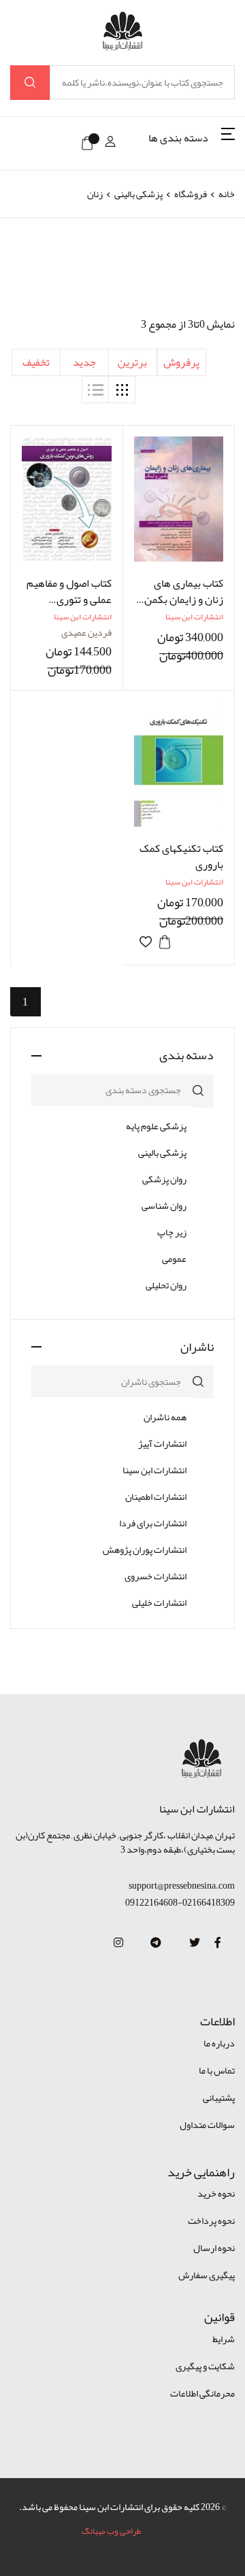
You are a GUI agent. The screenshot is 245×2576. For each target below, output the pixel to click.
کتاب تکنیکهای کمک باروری (181, 857)
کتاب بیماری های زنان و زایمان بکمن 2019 (184, 600)
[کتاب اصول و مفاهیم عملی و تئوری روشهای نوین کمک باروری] (67, 499)
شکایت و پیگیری (205, 2366)
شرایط (224, 2339)
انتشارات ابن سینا (154, 1470)
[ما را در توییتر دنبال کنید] (195, 1943)
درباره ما (219, 2043)
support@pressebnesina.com (182, 1886)
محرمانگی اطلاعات (202, 2393)
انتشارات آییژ (162, 1443)
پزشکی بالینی (138, 194)
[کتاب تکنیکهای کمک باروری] (179, 764)
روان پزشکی (164, 1179)
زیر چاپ (172, 1232)
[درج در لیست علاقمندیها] (146, 942)
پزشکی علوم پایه (156, 1126)
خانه (227, 194)
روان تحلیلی (166, 1285)
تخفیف (36, 362)
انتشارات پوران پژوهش (145, 1549)
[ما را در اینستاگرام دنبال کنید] (118, 1943)
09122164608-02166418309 (180, 1903)
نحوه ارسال (214, 2248)
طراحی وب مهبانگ (112, 2531)
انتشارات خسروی (156, 1576)
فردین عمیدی (86, 632)
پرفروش (181, 362)
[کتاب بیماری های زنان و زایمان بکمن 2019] (179, 499)
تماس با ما (217, 2070)
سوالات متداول (207, 2125)
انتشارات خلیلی (159, 1602)
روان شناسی (164, 1205)
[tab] (122, 390)
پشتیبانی (219, 2097)
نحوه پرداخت (211, 2220)
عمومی (174, 1258)
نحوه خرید (216, 2193)
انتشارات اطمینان (156, 1496)
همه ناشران (165, 1417)
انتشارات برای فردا (153, 1523)
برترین (132, 362)
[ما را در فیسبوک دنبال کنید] (218, 1943)
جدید (84, 362)
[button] (192, 143)
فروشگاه (191, 194)
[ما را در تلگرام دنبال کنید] (156, 1943)
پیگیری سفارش (207, 2275)
